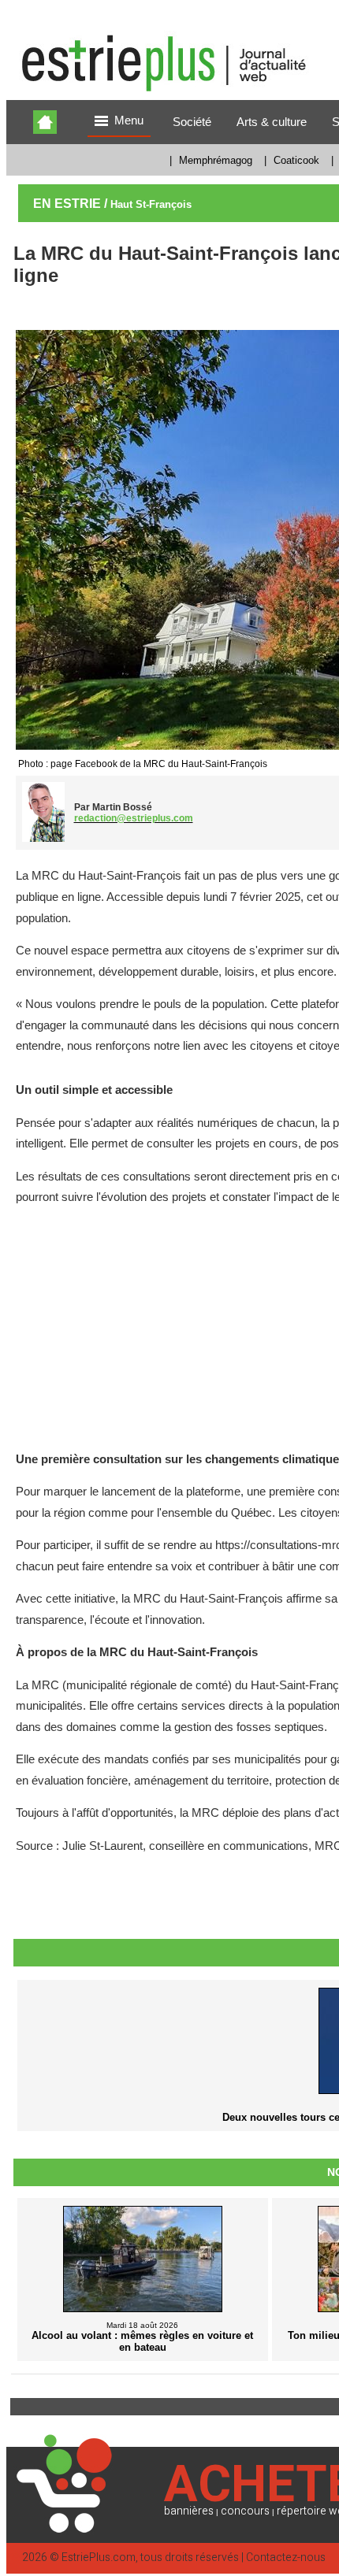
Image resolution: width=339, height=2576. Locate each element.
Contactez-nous (286, 2557)
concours (245, 2511)
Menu (129, 120)
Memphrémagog (216, 160)
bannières (189, 2511)
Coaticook (296, 160)
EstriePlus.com (99, 2557)
